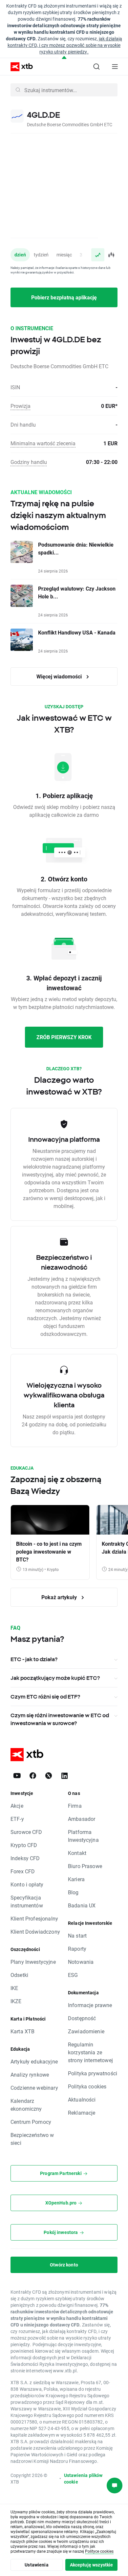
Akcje (17, 1806)
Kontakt (77, 1853)
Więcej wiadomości (60, 676)
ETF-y (17, 1819)
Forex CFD (23, 1871)
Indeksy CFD (25, 1858)
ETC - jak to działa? (34, 1659)
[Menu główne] (115, 67)
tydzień (41, 255)
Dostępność (82, 2018)
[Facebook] (33, 1776)
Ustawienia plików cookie (83, 2478)
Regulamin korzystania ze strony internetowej (90, 2052)
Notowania (81, 1962)
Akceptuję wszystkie (92, 2565)
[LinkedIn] (64, 1776)
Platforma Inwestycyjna (83, 1836)
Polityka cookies (87, 2086)
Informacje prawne (90, 2005)
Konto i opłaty (27, 1884)
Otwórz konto (64, 2265)
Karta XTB (22, 2031)
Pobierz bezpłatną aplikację (64, 297)
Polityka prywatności (93, 2073)
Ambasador (82, 1819)
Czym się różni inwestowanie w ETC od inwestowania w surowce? (60, 1719)
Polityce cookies (99, 2551)
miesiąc (64, 255)
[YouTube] (17, 1776)
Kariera (76, 1879)
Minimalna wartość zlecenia (43, 443)
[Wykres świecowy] (111, 255)
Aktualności (82, 2099)
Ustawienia (37, 2565)
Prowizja (21, 406)
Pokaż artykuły (60, 1597)
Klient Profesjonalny (34, 1918)
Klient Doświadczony (35, 1932)
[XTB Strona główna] (19, 67)
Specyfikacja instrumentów (27, 1901)
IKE (14, 1988)
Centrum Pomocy (31, 2122)
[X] (49, 1776)
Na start (77, 1935)
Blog (73, 1892)
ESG (73, 1975)
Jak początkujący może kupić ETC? (55, 1678)
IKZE (16, 2001)
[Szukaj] (96, 67)
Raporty (77, 1949)
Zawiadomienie (86, 2031)
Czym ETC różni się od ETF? (45, 1697)
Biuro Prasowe (85, 1866)
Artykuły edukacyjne (34, 2061)
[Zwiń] (64, 58)
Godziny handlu (29, 462)
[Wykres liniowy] (98, 255)
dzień (20, 255)
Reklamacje (82, 2113)
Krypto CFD (24, 1845)
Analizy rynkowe (30, 2074)
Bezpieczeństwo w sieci (32, 2139)
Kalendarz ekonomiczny (26, 2105)
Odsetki (19, 1975)
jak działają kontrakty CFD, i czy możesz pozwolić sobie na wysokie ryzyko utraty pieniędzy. (65, 45)
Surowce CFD (26, 1832)
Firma (75, 1806)
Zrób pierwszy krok (64, 1037)
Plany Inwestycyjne (33, 1962)
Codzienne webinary (34, 2088)
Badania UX (82, 1905)
